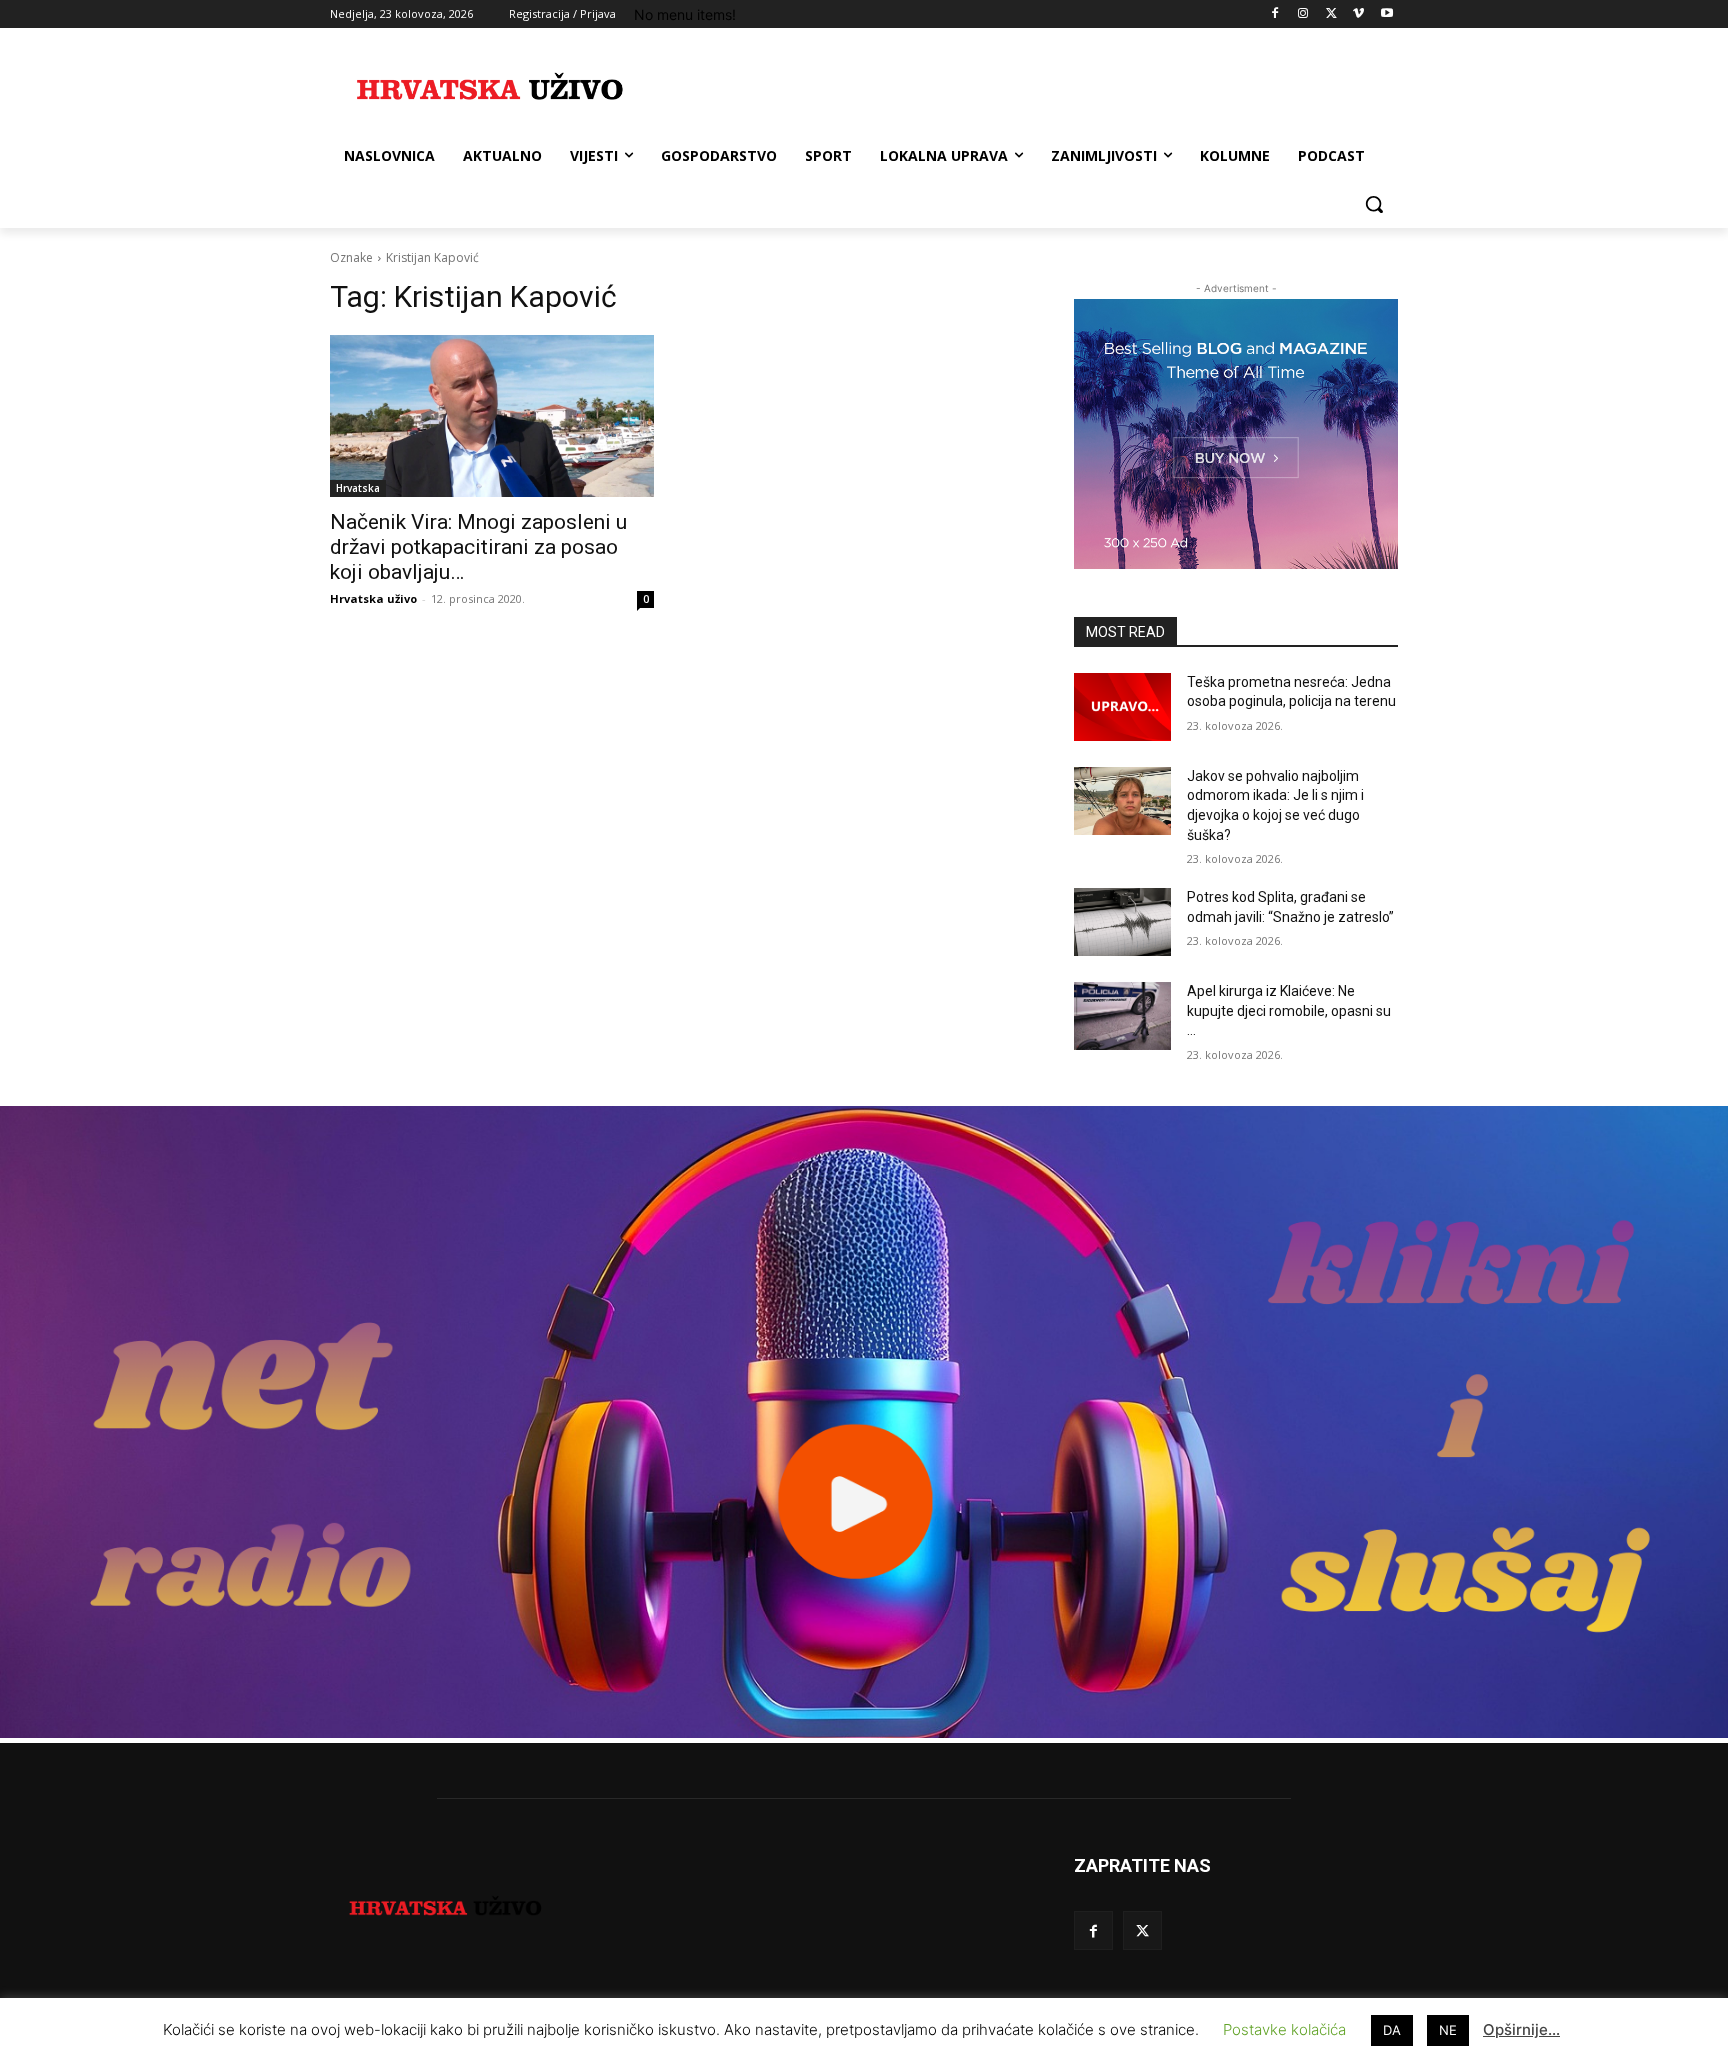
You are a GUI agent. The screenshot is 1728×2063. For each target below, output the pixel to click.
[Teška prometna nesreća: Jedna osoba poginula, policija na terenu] (1122, 707)
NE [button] (1448, 2030)
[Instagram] (1303, 14)
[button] (1374, 204)
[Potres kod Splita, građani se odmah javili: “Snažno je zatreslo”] (1122, 922)
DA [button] (1392, 2030)
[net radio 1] (864, 1732)
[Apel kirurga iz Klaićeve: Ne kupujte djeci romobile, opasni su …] (1122, 1016)
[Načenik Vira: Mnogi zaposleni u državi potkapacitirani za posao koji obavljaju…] (492, 416)
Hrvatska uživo (373, 598)
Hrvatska (358, 488)
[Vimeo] (1358, 14)
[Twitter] (1331, 14)
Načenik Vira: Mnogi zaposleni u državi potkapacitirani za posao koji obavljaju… (478, 547)
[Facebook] (1275, 14)
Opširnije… (1521, 2029)
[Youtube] (1386, 14)
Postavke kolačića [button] (1284, 2029)
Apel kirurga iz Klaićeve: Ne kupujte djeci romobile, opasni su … (1289, 1010)
